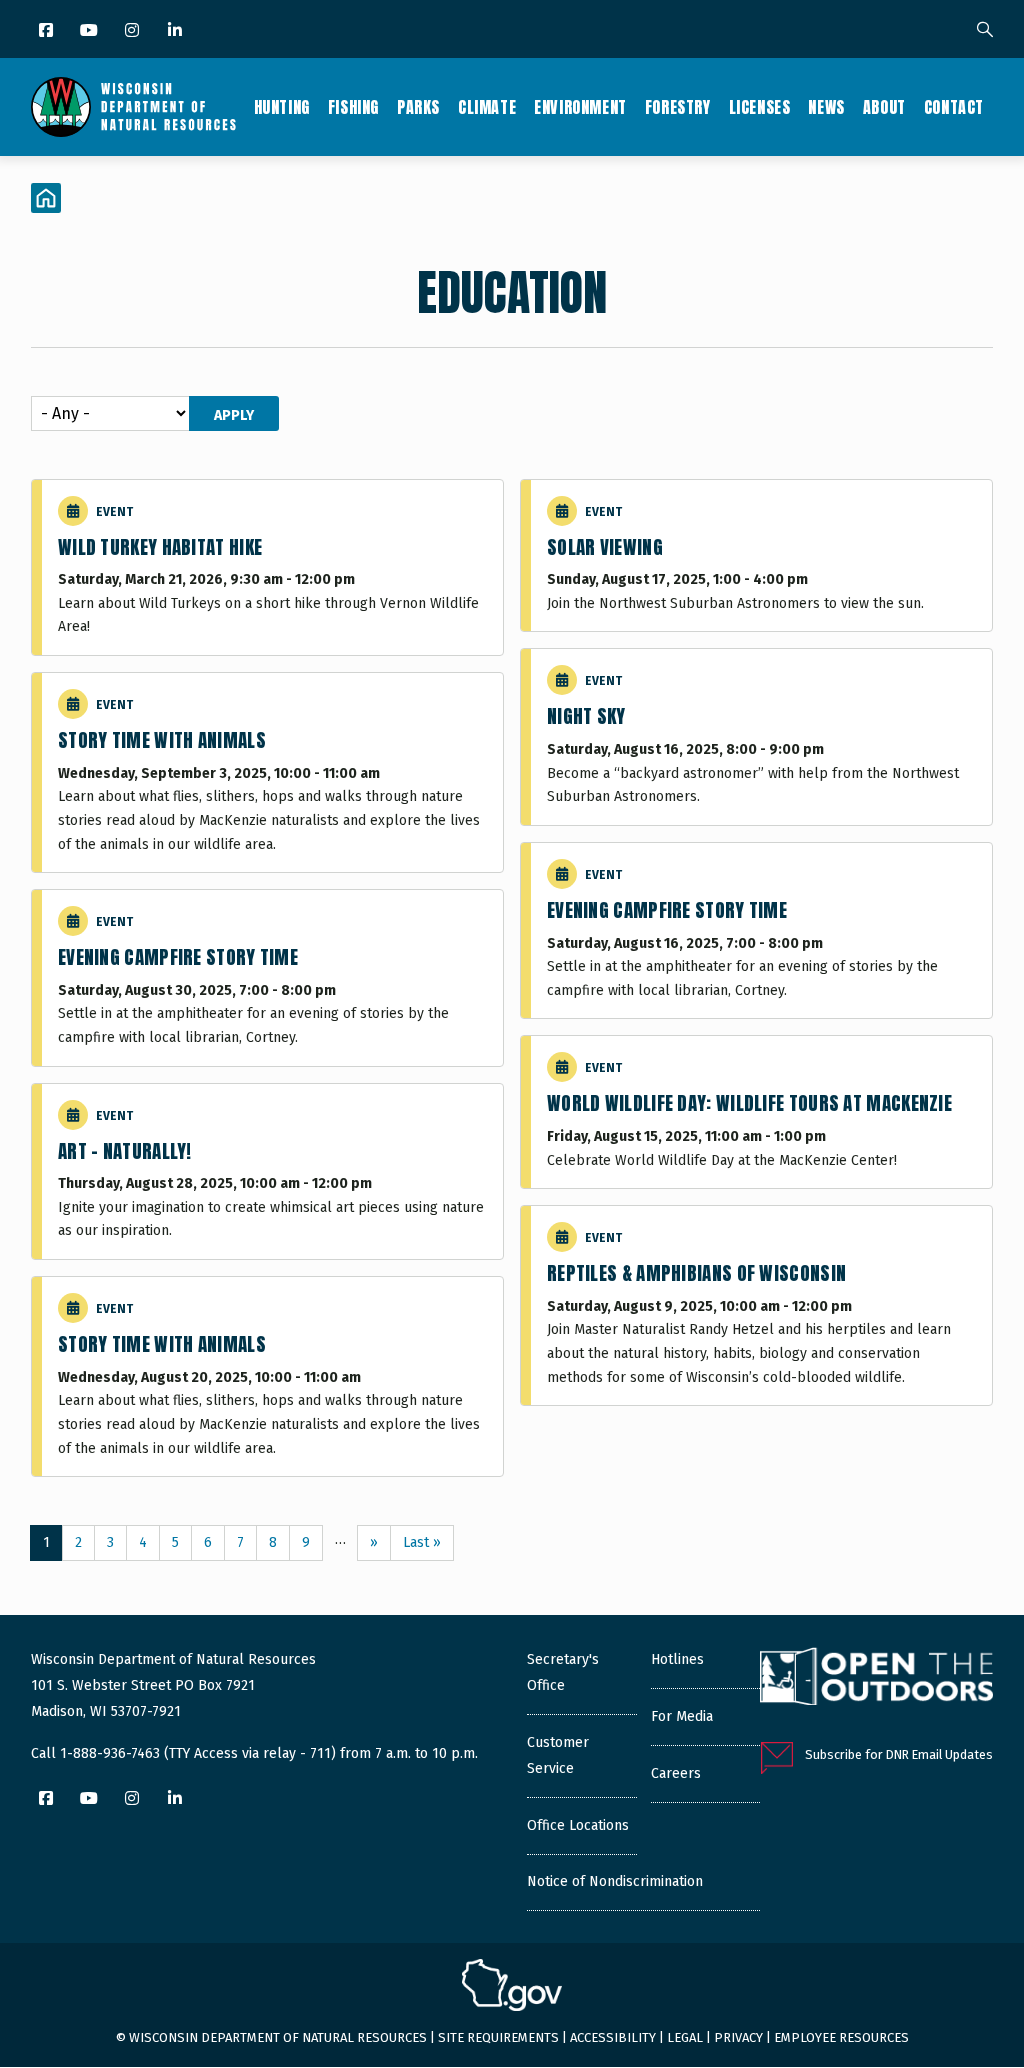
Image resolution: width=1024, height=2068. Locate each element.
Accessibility (613, 2037)
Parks (418, 107)
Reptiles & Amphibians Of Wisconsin (696, 1273)
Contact (954, 107)
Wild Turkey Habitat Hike (160, 547)
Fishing (353, 107)
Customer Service (558, 1755)
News (826, 107)
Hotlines (677, 1659)
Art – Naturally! (125, 1151)
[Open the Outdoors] (876, 1679)
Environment (580, 107)
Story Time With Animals (162, 740)
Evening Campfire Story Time (178, 957)
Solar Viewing (605, 547)
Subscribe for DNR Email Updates (899, 1754)
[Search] (985, 30)
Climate (487, 107)
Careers (676, 1773)
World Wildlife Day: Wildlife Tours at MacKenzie (749, 1103)
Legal (685, 2037)
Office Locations (578, 1825)
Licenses (760, 107)
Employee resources (841, 2037)
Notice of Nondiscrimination (615, 1881)
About (884, 107)
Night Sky (586, 716)
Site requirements (498, 2037)
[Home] (133, 107)
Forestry (678, 107)
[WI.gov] (512, 1988)
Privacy (738, 2037)
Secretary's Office (563, 1672)
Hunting (282, 107)
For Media (682, 1716)
